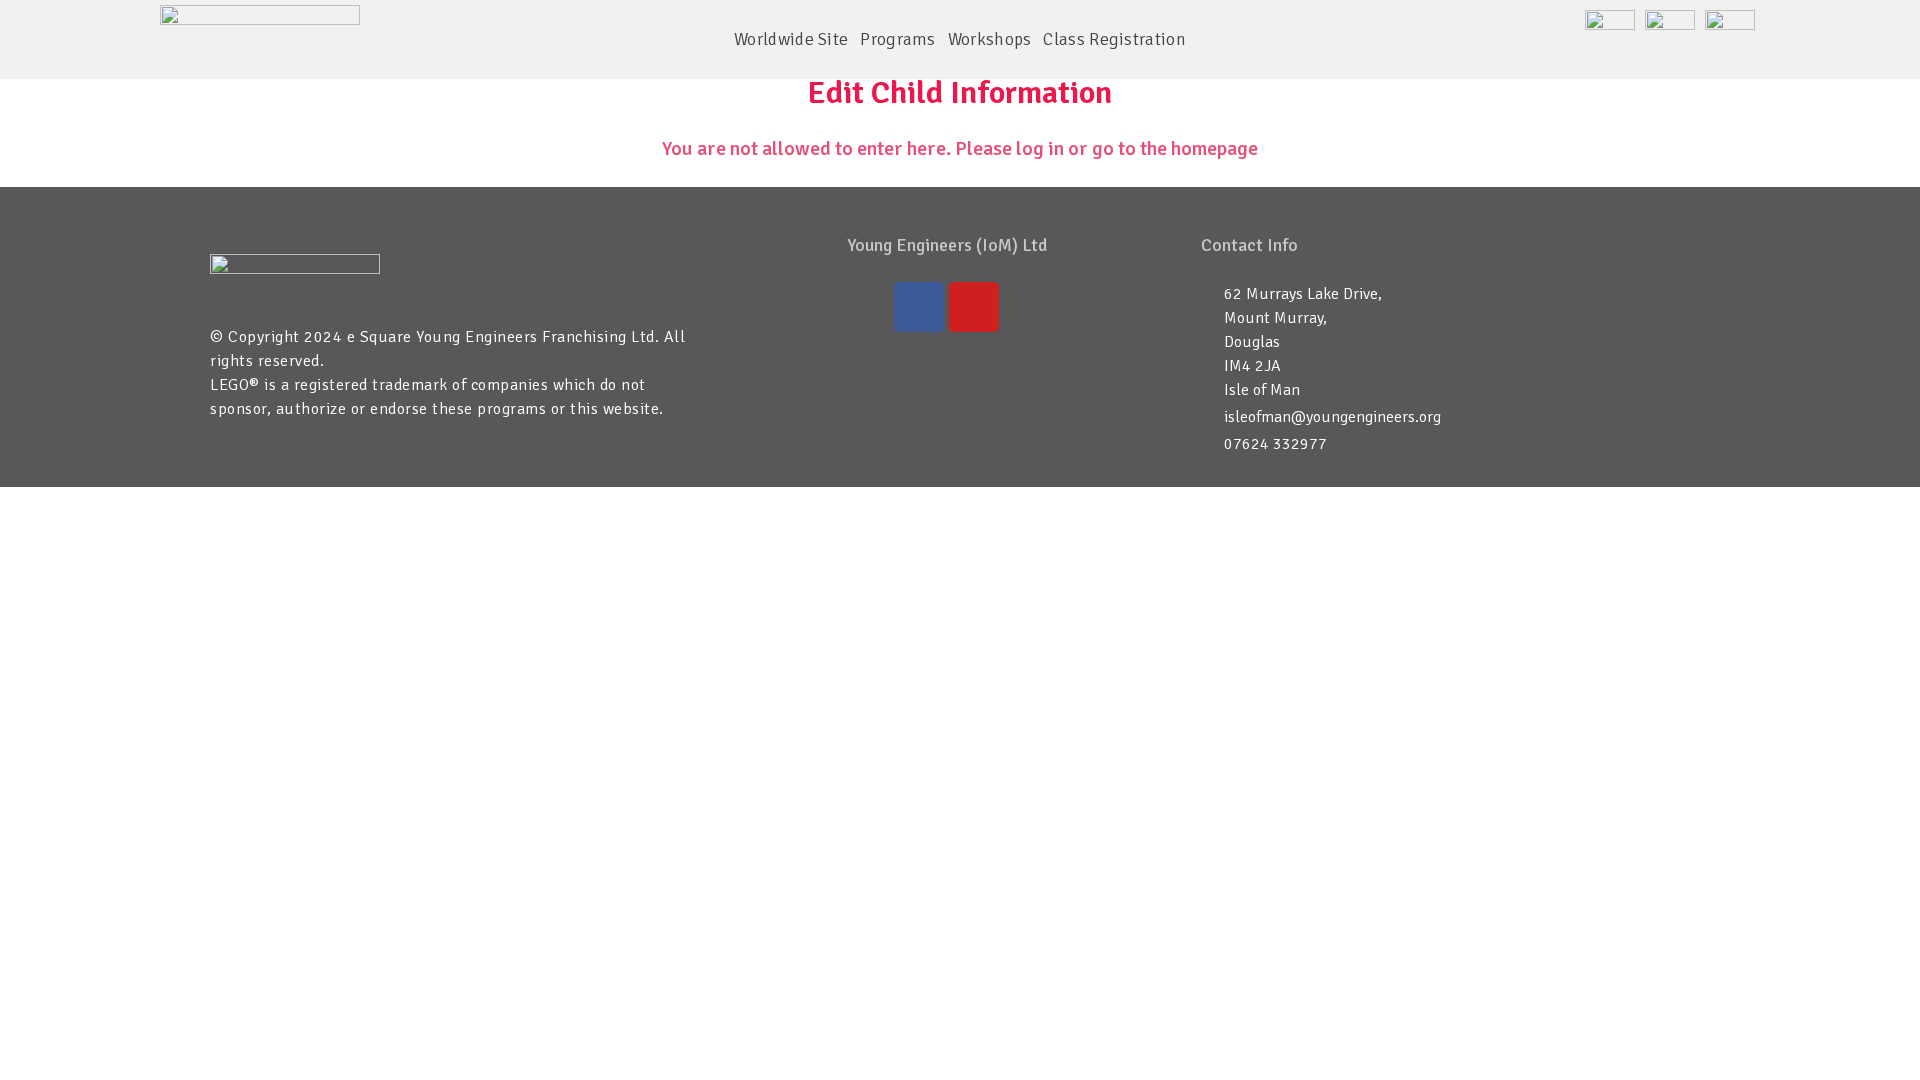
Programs (897, 39)
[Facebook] (919, 307)
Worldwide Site (791, 39)
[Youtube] (974, 307)
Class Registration (1114, 39)
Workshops (990, 39)
